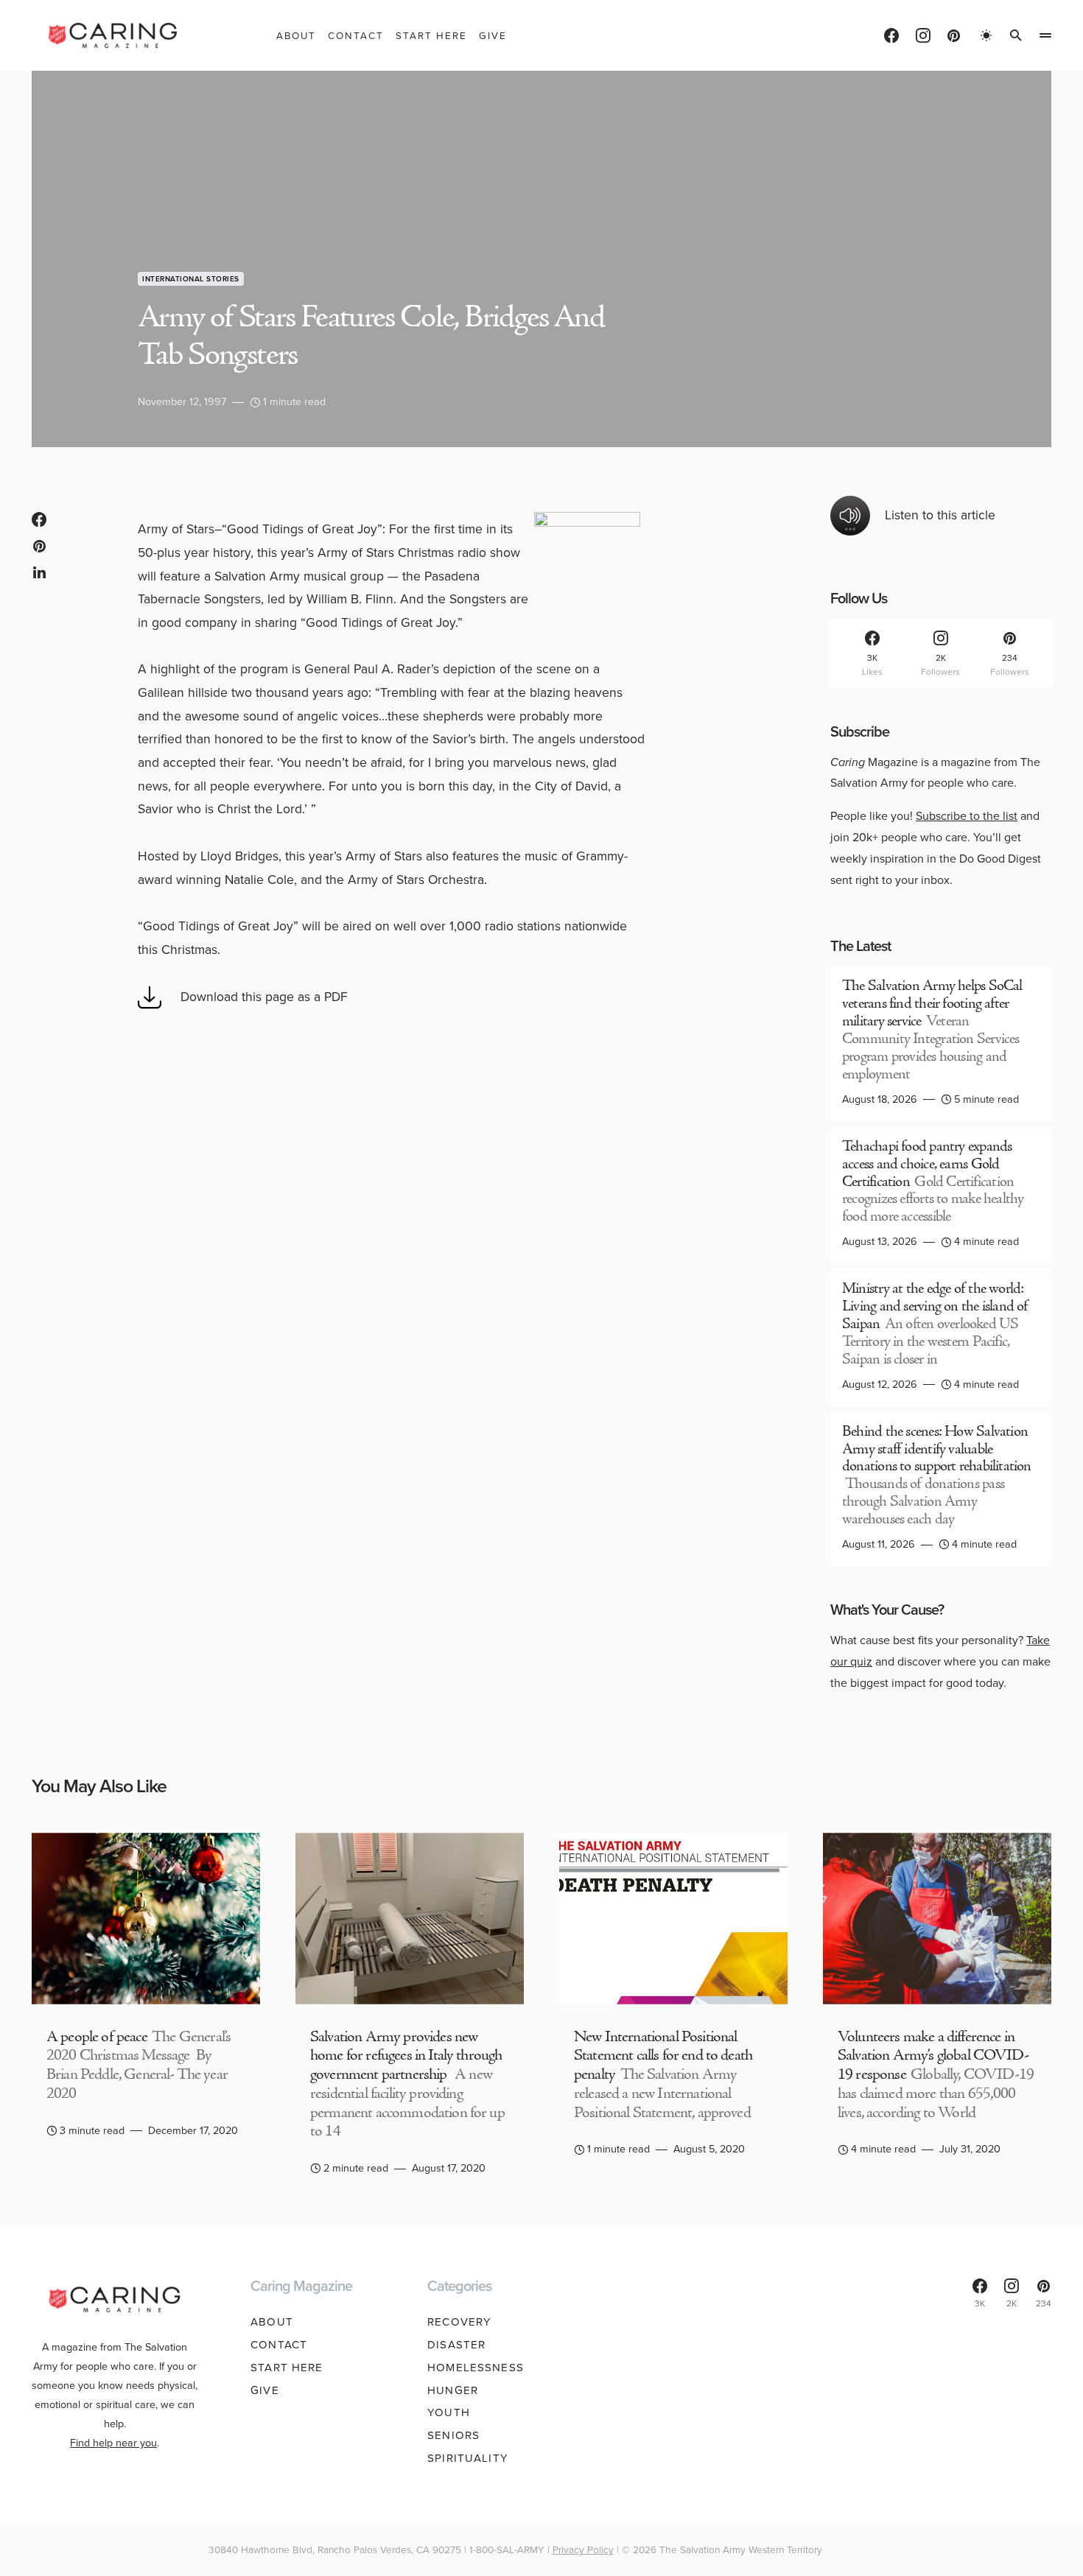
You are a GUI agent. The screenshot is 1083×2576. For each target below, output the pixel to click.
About (272, 2322)
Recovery (459, 2322)
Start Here (287, 2368)
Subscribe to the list (967, 816)
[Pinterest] (954, 35)
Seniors (453, 2435)
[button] (986, 35)
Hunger (453, 2390)
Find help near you (113, 2443)
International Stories (191, 279)
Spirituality (468, 2458)
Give (265, 2390)
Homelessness (476, 2368)
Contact (279, 2345)
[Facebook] (891, 35)
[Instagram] (923, 35)
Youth (449, 2412)
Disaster (456, 2345)
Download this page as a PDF (264, 997)
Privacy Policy (583, 2549)
